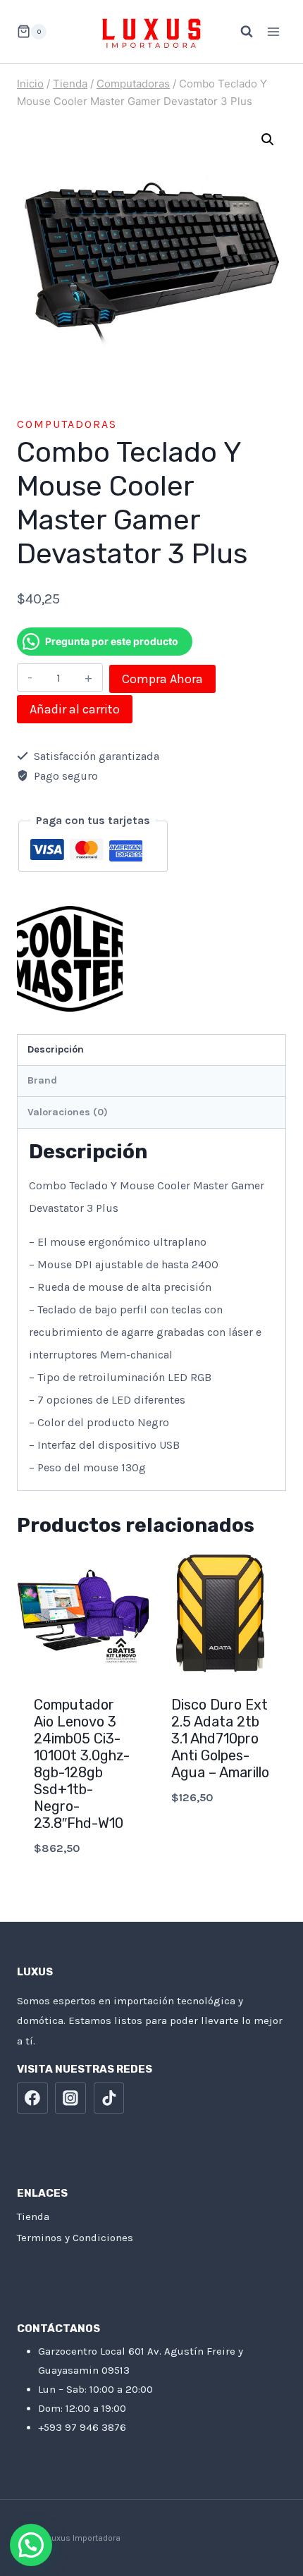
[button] (268, 140)
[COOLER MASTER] (70, 959)
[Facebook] (32, 2098)
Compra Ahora (162, 679)
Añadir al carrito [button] (83, 1885)
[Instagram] (70, 2098)
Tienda (33, 2216)
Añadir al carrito (75, 709)
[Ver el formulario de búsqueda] (240, 32)
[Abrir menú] (273, 31)
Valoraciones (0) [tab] (68, 1112)
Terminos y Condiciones (75, 2238)
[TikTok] (109, 2098)
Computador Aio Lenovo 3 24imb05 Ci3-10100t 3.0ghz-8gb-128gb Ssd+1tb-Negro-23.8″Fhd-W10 (82, 1764)
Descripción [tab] (56, 1049)
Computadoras (67, 424)
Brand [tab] (42, 1080)
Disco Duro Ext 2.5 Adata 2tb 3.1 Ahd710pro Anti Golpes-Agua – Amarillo (220, 1738)
